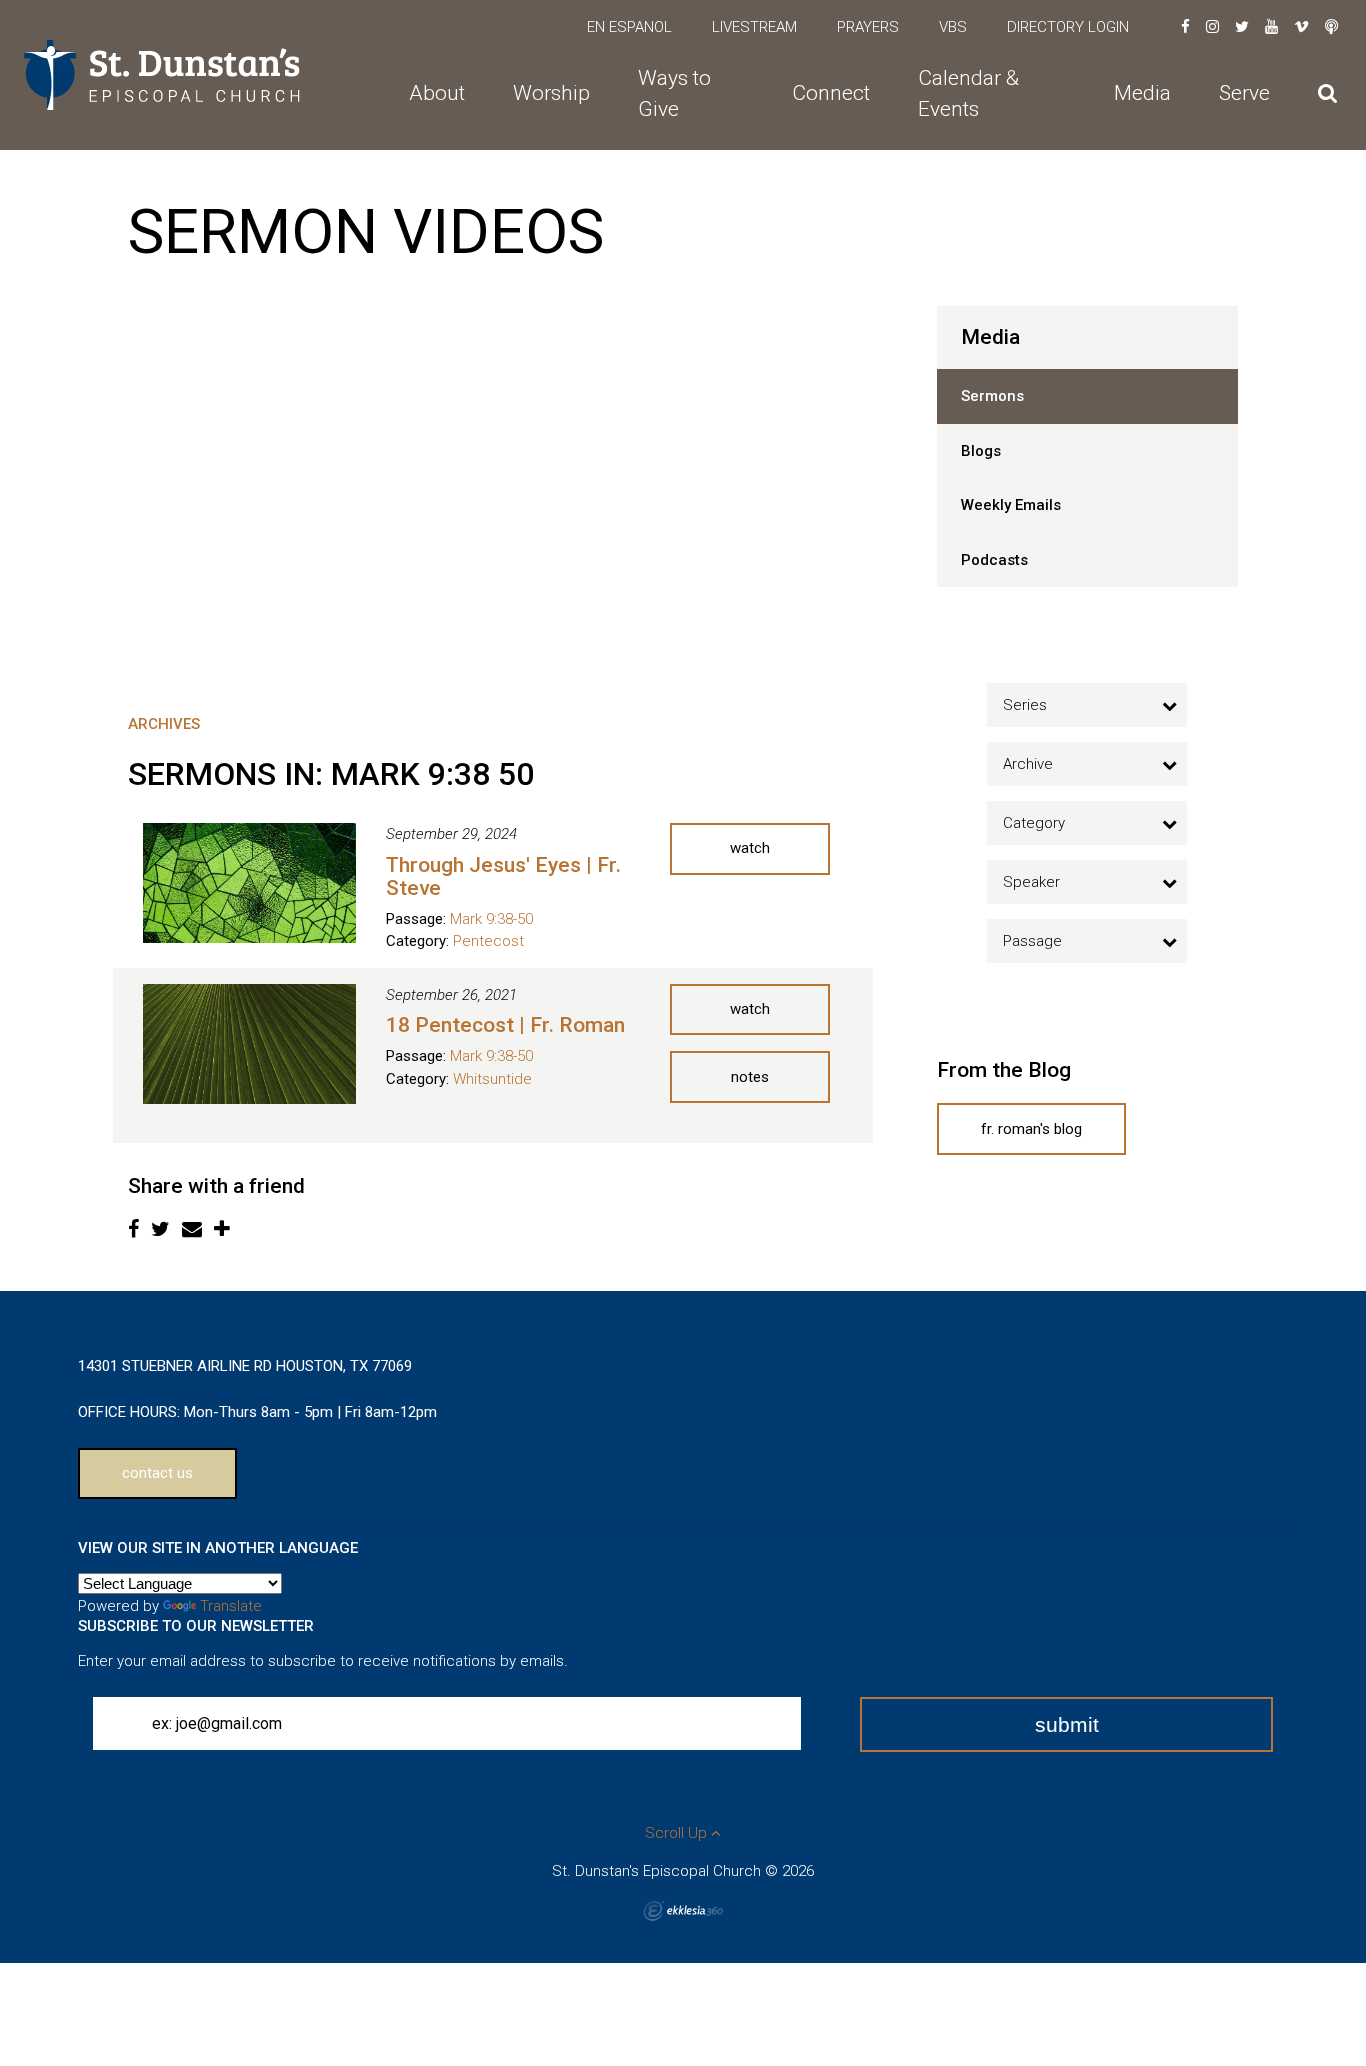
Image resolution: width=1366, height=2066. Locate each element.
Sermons (992, 396)
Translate (231, 1606)
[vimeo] (1301, 27)
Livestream (754, 27)
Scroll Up (678, 1833)
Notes (750, 1077)
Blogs (981, 451)
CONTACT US (157, 1473)
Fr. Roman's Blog (1031, 1129)
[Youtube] (1271, 27)
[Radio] (1331, 27)
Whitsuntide (492, 1079)
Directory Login (1068, 27)
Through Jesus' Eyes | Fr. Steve (503, 876)
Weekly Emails (1011, 505)
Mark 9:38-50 (491, 919)
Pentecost (488, 941)
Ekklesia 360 (683, 1911)
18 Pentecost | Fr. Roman (505, 1025)
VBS (953, 27)
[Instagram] (1212, 27)
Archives (164, 724)
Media (990, 337)
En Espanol (629, 27)
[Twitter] (1242, 27)
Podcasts (994, 560)
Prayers (868, 27)
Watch (750, 848)
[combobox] (1087, 705)
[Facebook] (1185, 27)
